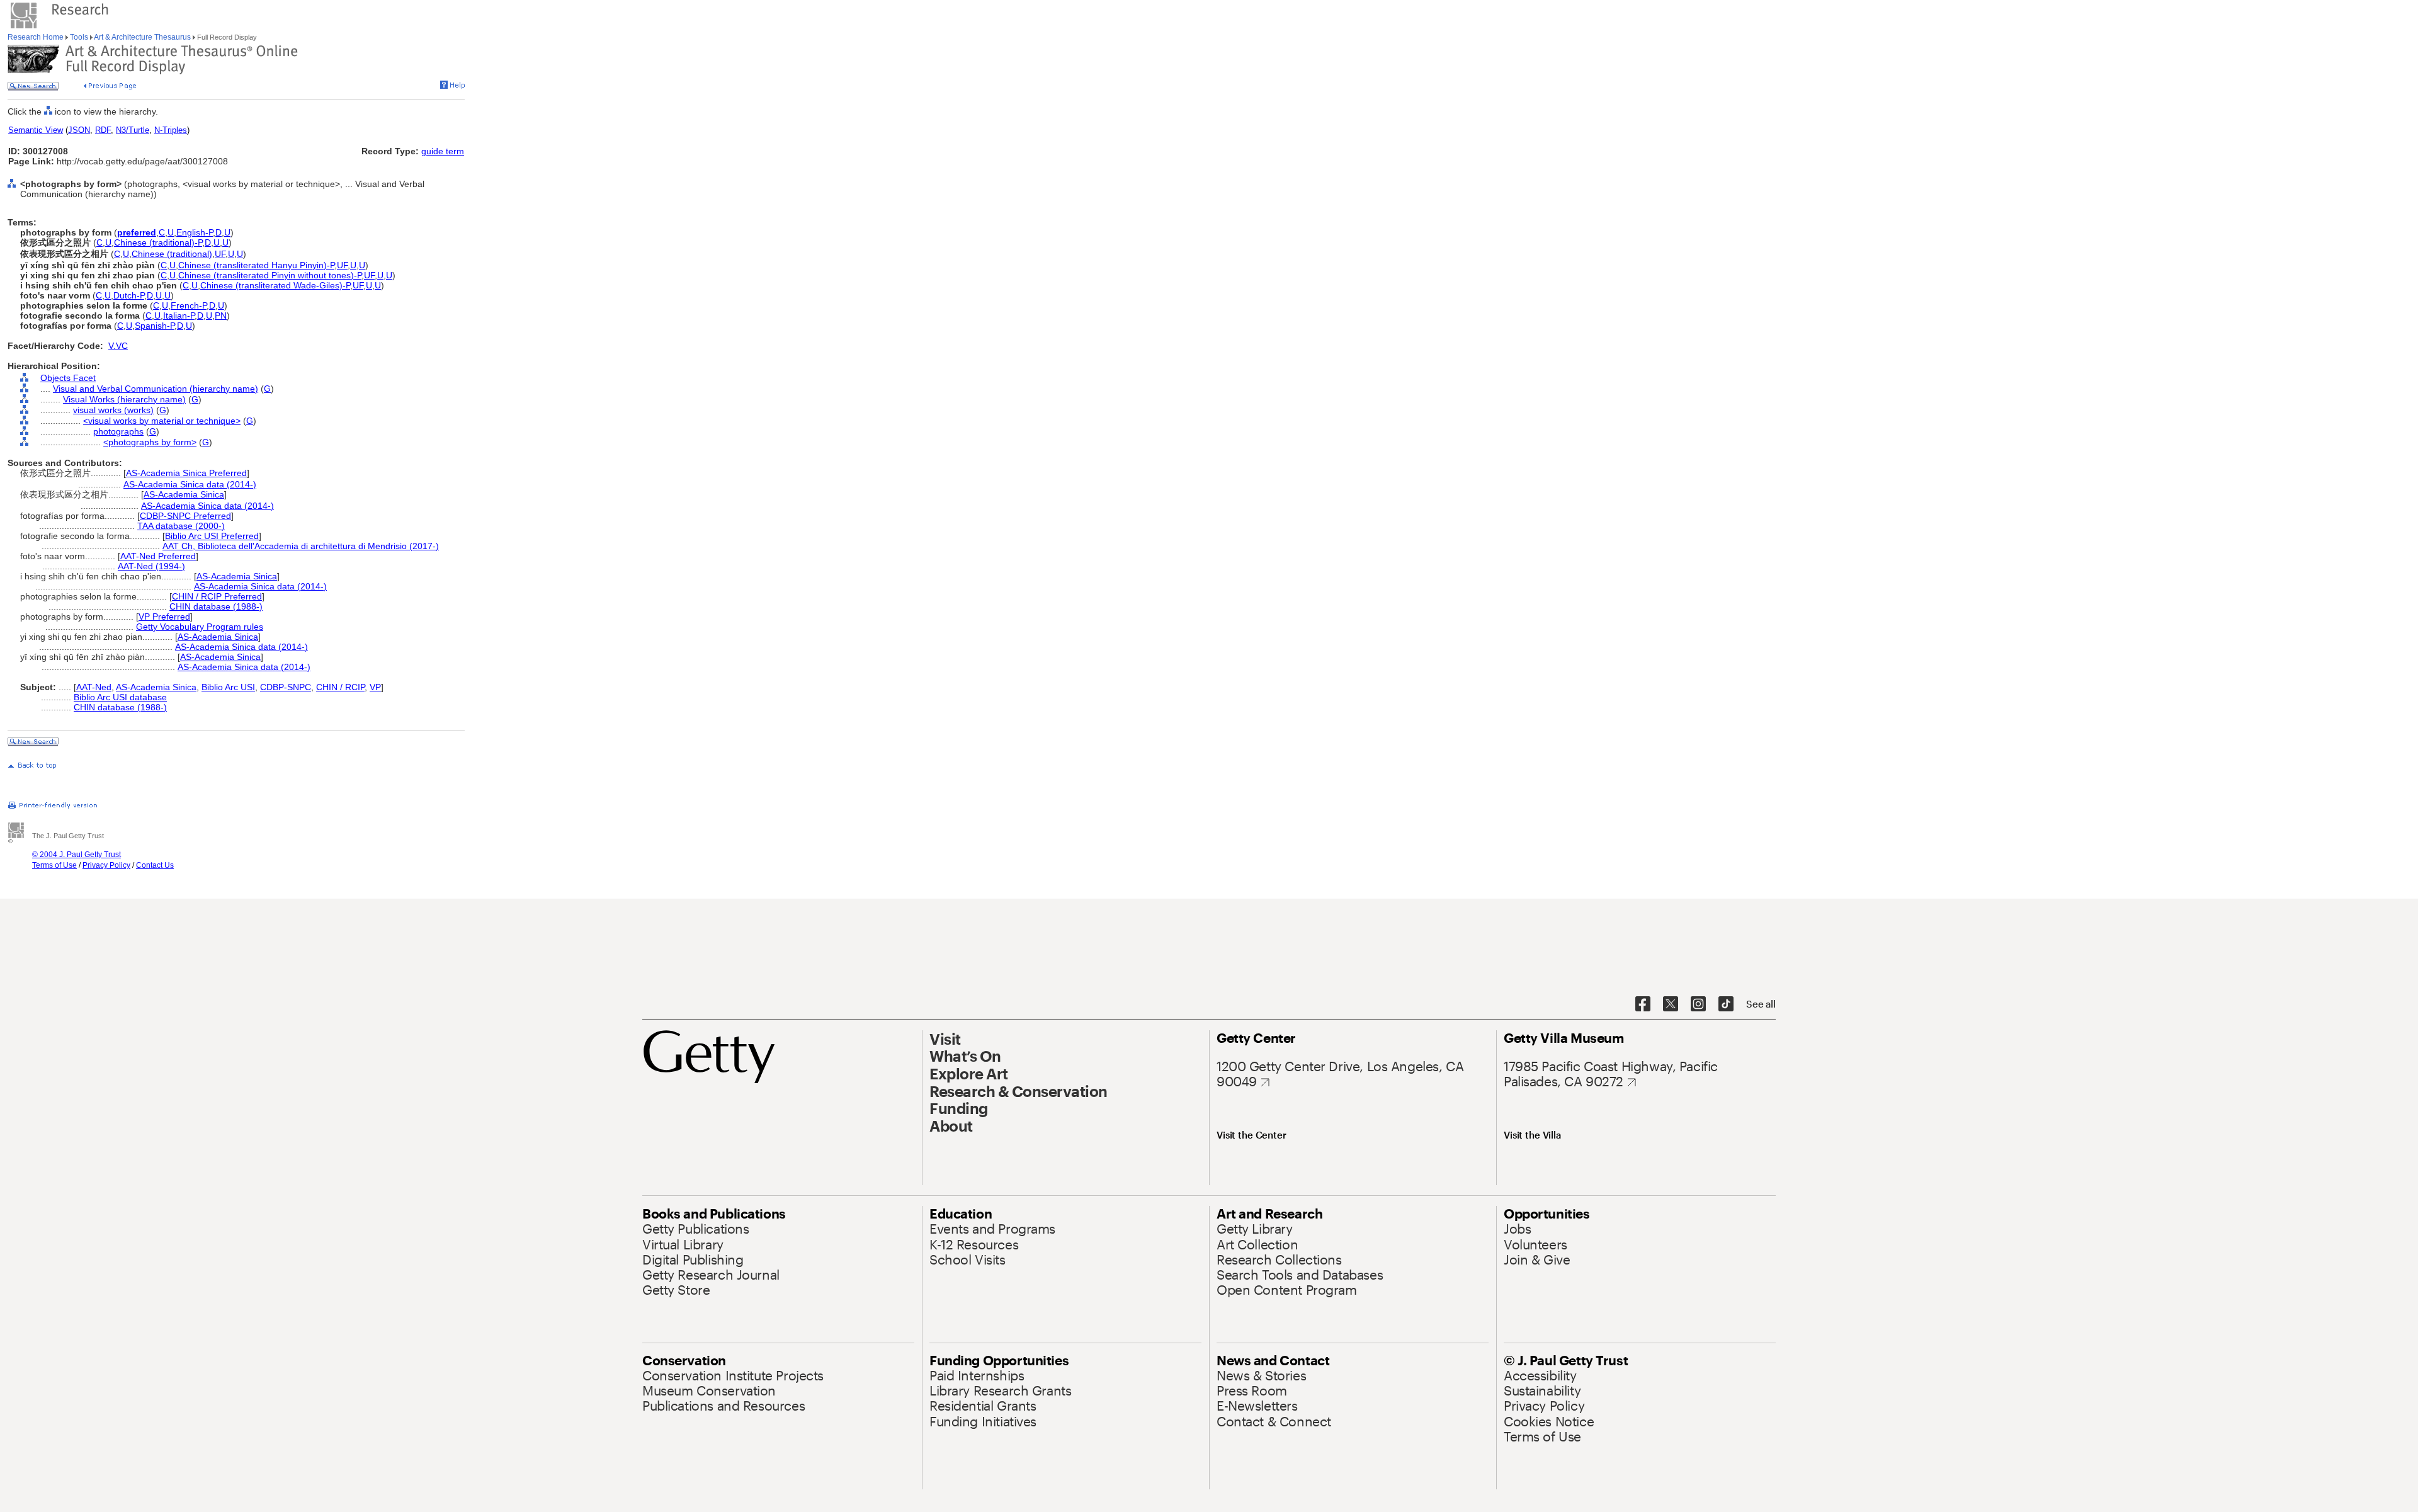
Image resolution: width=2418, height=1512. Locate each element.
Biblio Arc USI (228, 687)
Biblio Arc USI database (120, 697)
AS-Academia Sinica (184, 494)
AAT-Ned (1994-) (151, 566)
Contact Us (155, 865)
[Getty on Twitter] (1671, 1004)
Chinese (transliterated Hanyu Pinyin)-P (256, 265)
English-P (195, 232)
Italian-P (179, 315)
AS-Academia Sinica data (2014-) (190, 484)
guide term (443, 151)
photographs (118, 431)
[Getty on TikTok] (1726, 1004)
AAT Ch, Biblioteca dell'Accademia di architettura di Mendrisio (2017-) (301, 546)
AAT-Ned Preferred (158, 556)
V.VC (118, 346)
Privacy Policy (106, 865)
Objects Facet (68, 378)
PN (221, 315)
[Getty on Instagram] (1698, 1004)
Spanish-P (155, 326)
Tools (79, 37)
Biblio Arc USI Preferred (212, 536)
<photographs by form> (150, 442)
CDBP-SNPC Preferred (185, 516)
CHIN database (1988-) (216, 606)
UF (220, 254)
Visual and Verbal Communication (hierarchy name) (156, 389)
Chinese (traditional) (172, 254)
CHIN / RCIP (340, 687)
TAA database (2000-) (181, 526)
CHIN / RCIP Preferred (217, 596)
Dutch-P (129, 295)
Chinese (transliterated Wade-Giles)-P (275, 285)
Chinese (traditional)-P (158, 242)
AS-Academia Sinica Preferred (186, 473)
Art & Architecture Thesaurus (143, 37)
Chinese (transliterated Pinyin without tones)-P (270, 275)
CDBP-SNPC (286, 687)
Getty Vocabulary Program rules (200, 627)
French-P (189, 305)
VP (375, 687)
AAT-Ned (94, 687)
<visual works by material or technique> (162, 421)
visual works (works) (113, 410)
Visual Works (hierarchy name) (124, 399)
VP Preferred (164, 617)
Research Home (37, 37)
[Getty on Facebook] (1643, 1004)
